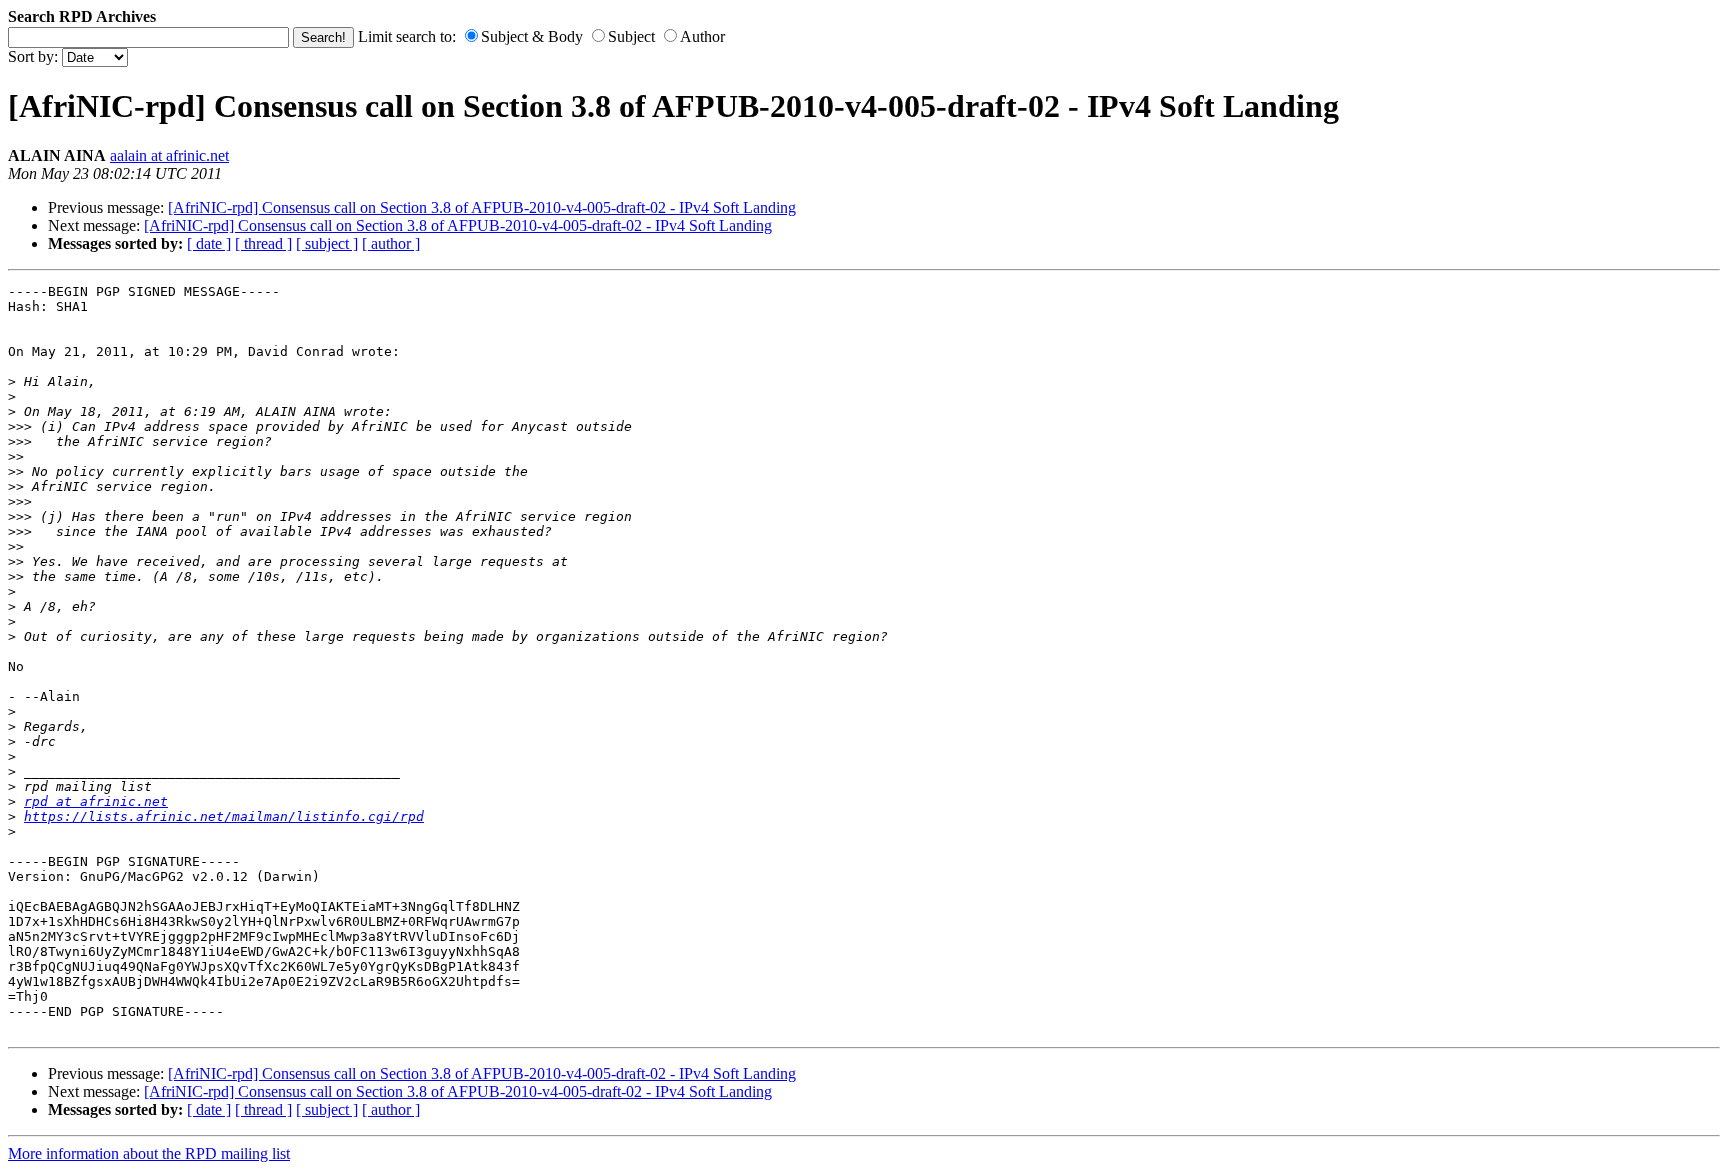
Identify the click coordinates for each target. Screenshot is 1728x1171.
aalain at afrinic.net (169, 155)
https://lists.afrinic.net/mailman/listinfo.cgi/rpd (224, 816)
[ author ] (391, 243)
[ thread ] (263, 243)
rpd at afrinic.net (96, 801)
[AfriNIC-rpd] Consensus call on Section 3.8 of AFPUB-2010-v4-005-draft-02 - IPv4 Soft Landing (482, 207)
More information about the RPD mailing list (149, 1153)
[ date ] (209, 243)
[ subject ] (327, 243)
